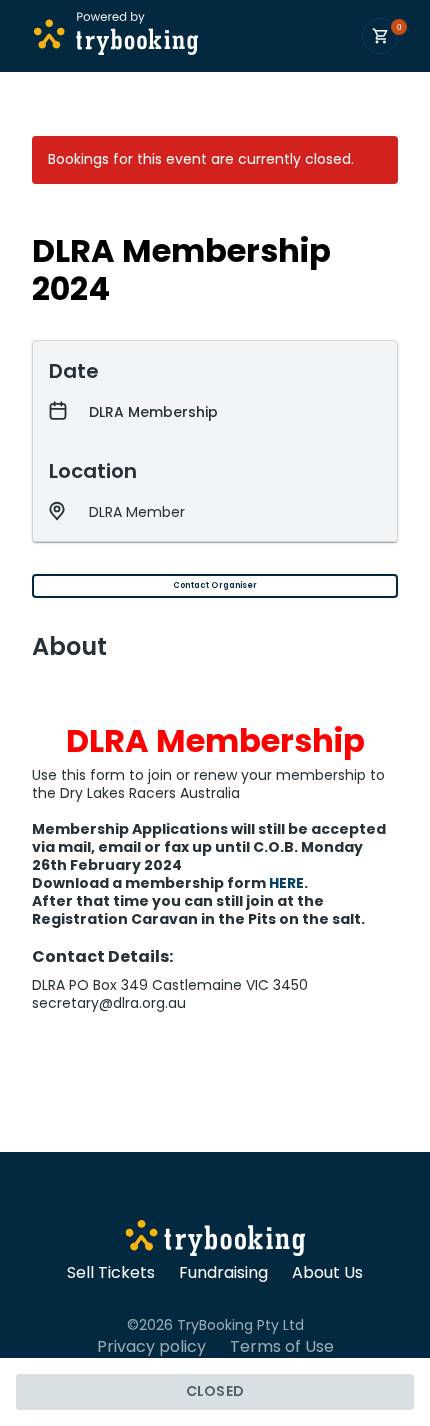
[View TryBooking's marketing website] (215, 1241)
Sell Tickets (111, 1273)
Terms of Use (282, 1347)
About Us (327, 1273)
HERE (286, 883)
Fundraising (223, 1273)
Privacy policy (151, 1347)
